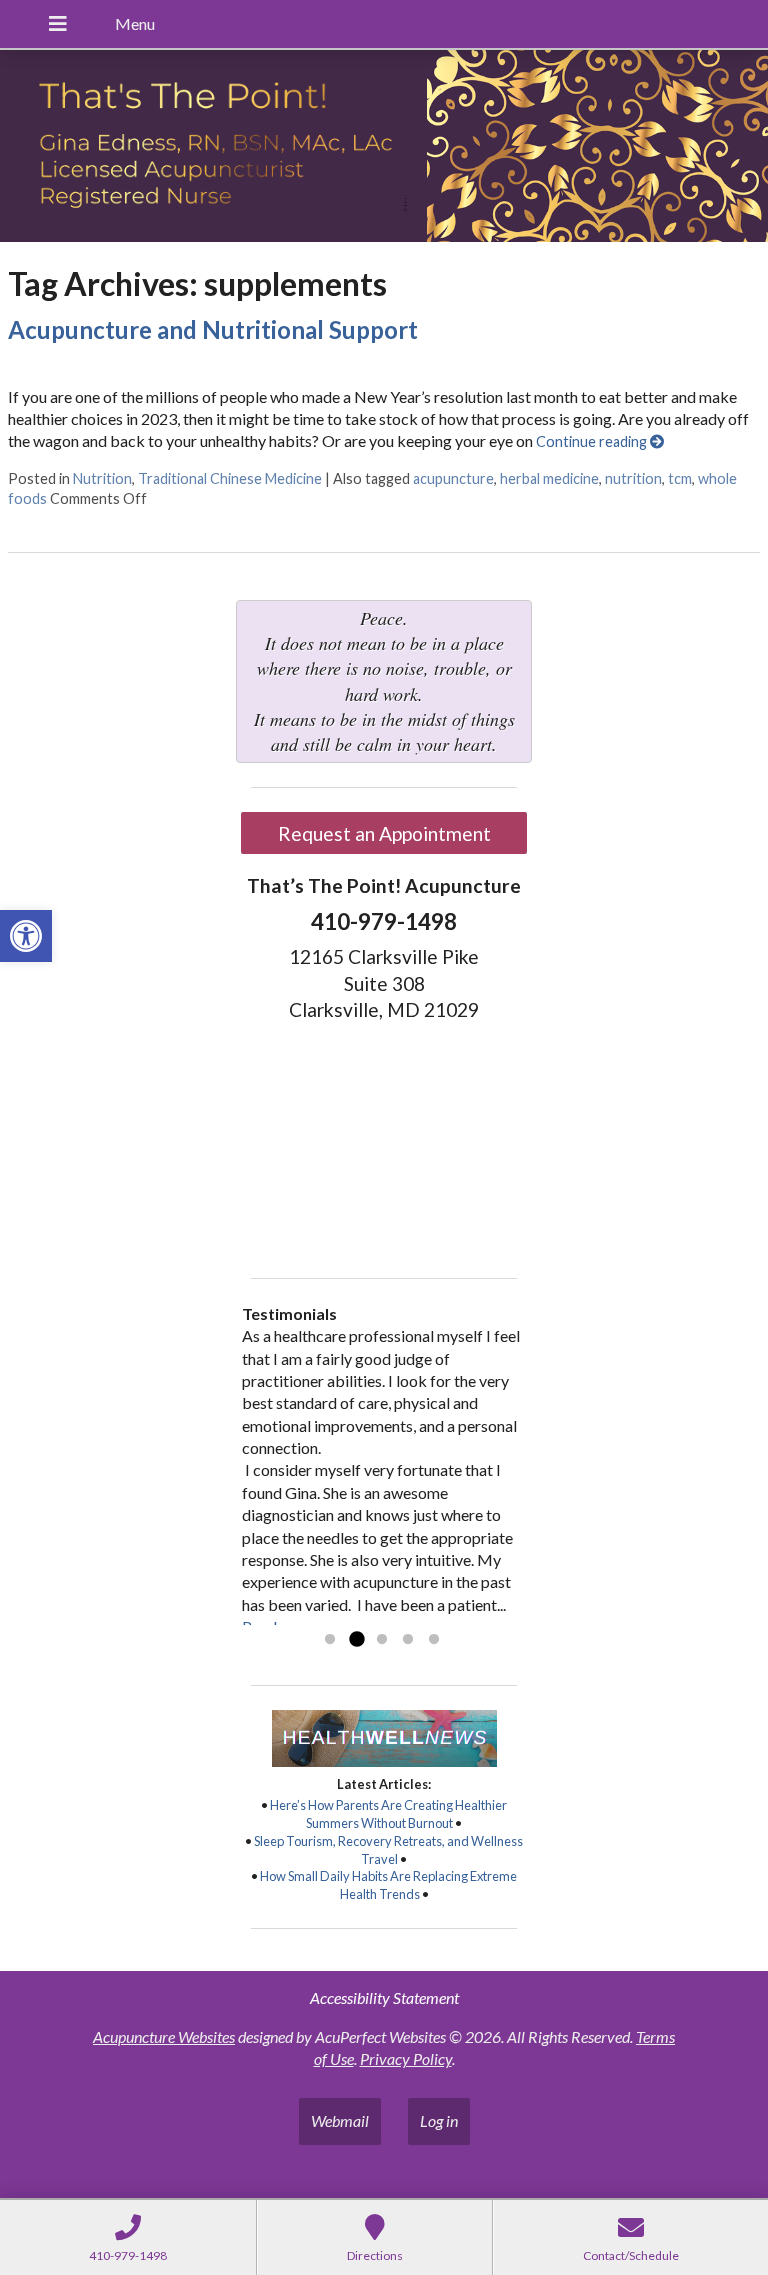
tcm (680, 478)
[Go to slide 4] (408, 1640)
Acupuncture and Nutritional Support (213, 329)
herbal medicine (549, 478)
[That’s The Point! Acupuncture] (384, 148)
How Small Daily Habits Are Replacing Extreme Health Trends (388, 1885)
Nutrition (102, 478)
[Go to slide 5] (434, 1640)
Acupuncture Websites (164, 2036)
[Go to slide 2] (356, 1640)
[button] (26, 936)
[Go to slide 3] (382, 1640)
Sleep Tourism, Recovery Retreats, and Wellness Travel (388, 1850)
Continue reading (593, 441)
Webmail (340, 2120)
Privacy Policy (406, 2058)
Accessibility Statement (384, 1997)
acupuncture (453, 478)
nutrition (633, 478)
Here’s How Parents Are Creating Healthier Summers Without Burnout (388, 1814)
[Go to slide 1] (330, 1640)
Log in (439, 2120)
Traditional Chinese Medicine (230, 478)
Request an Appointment (384, 833)
